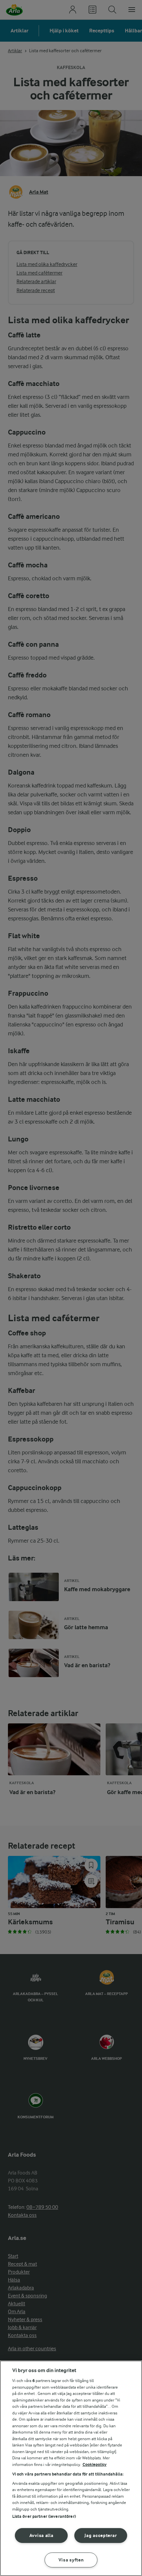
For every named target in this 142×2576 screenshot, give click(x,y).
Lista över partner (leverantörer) (44, 2516)
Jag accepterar (101, 2536)
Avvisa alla (41, 2536)
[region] (71, 2468)
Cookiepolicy (95, 2464)
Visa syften (71, 2560)
